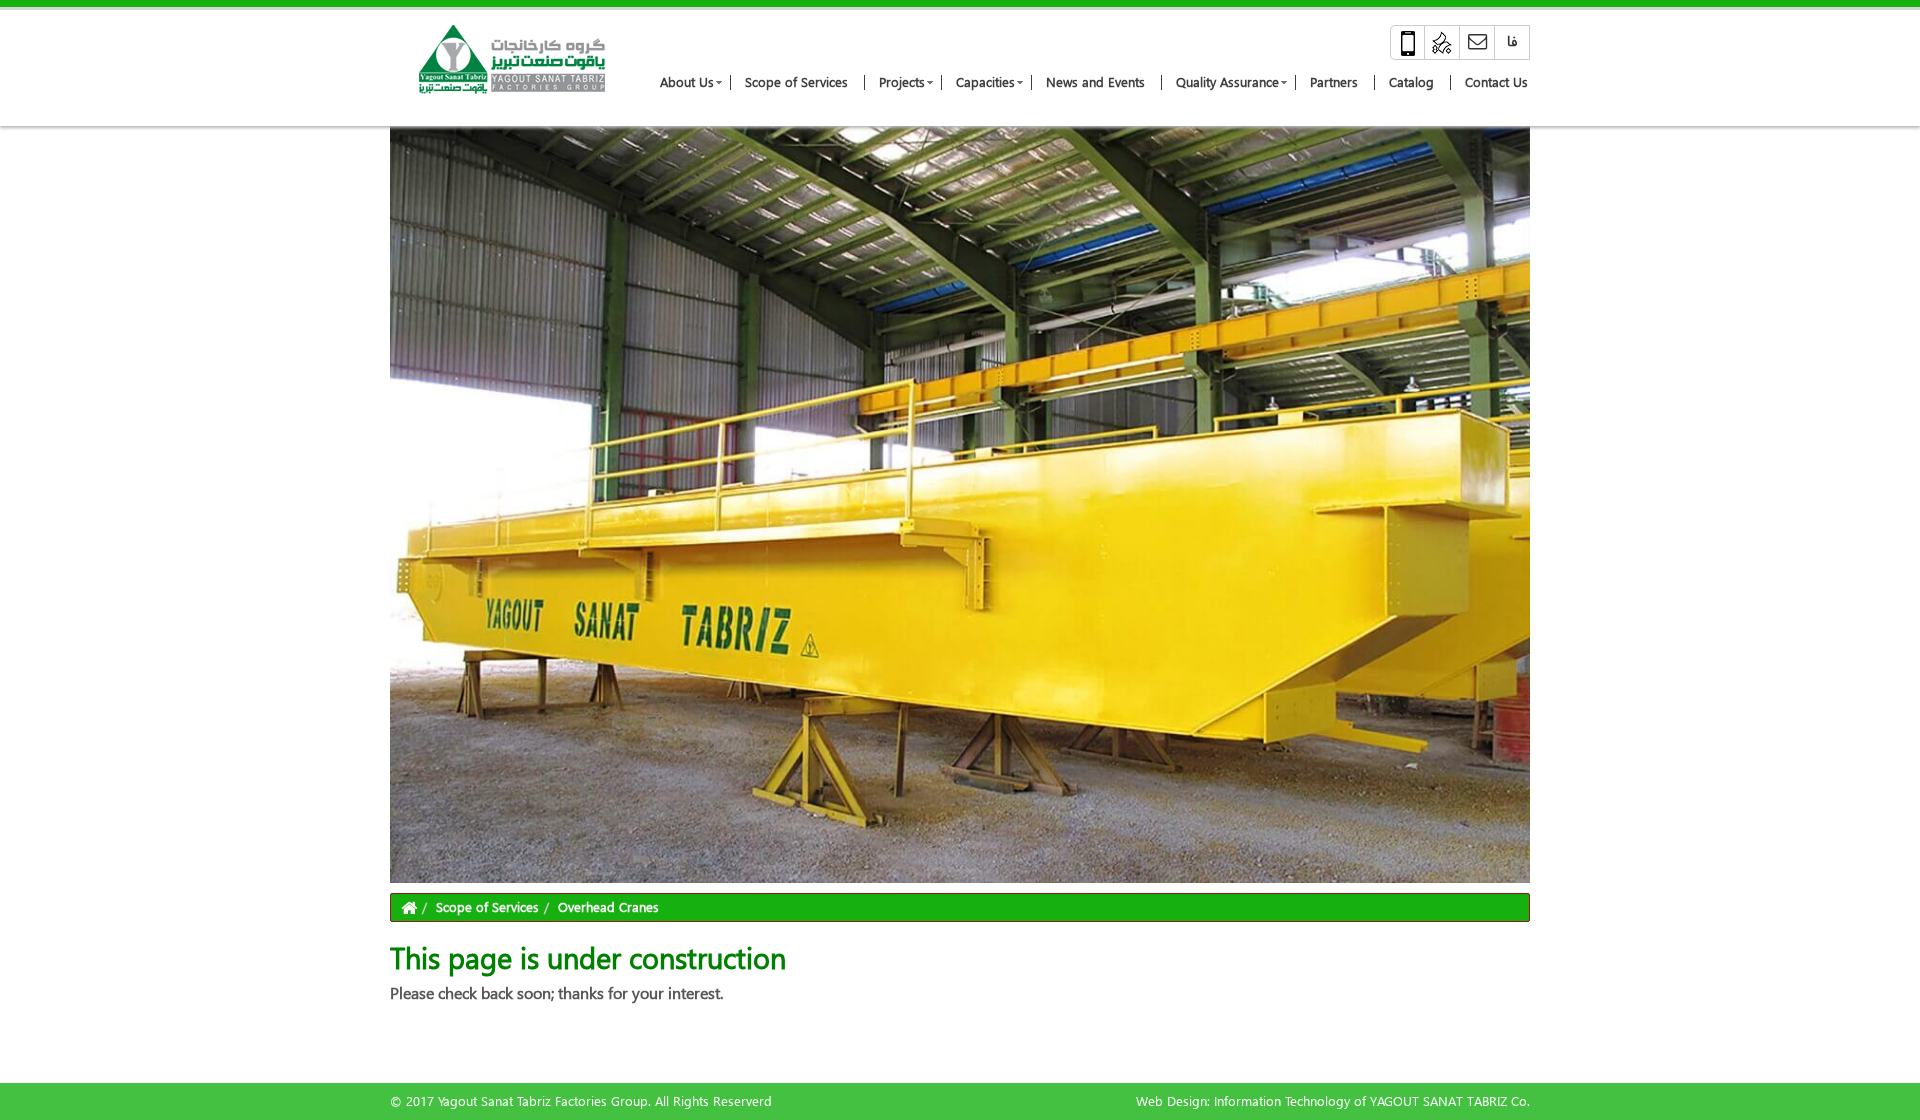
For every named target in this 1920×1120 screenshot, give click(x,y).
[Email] (1477, 42)
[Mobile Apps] (1407, 42)
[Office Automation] (1442, 42)
